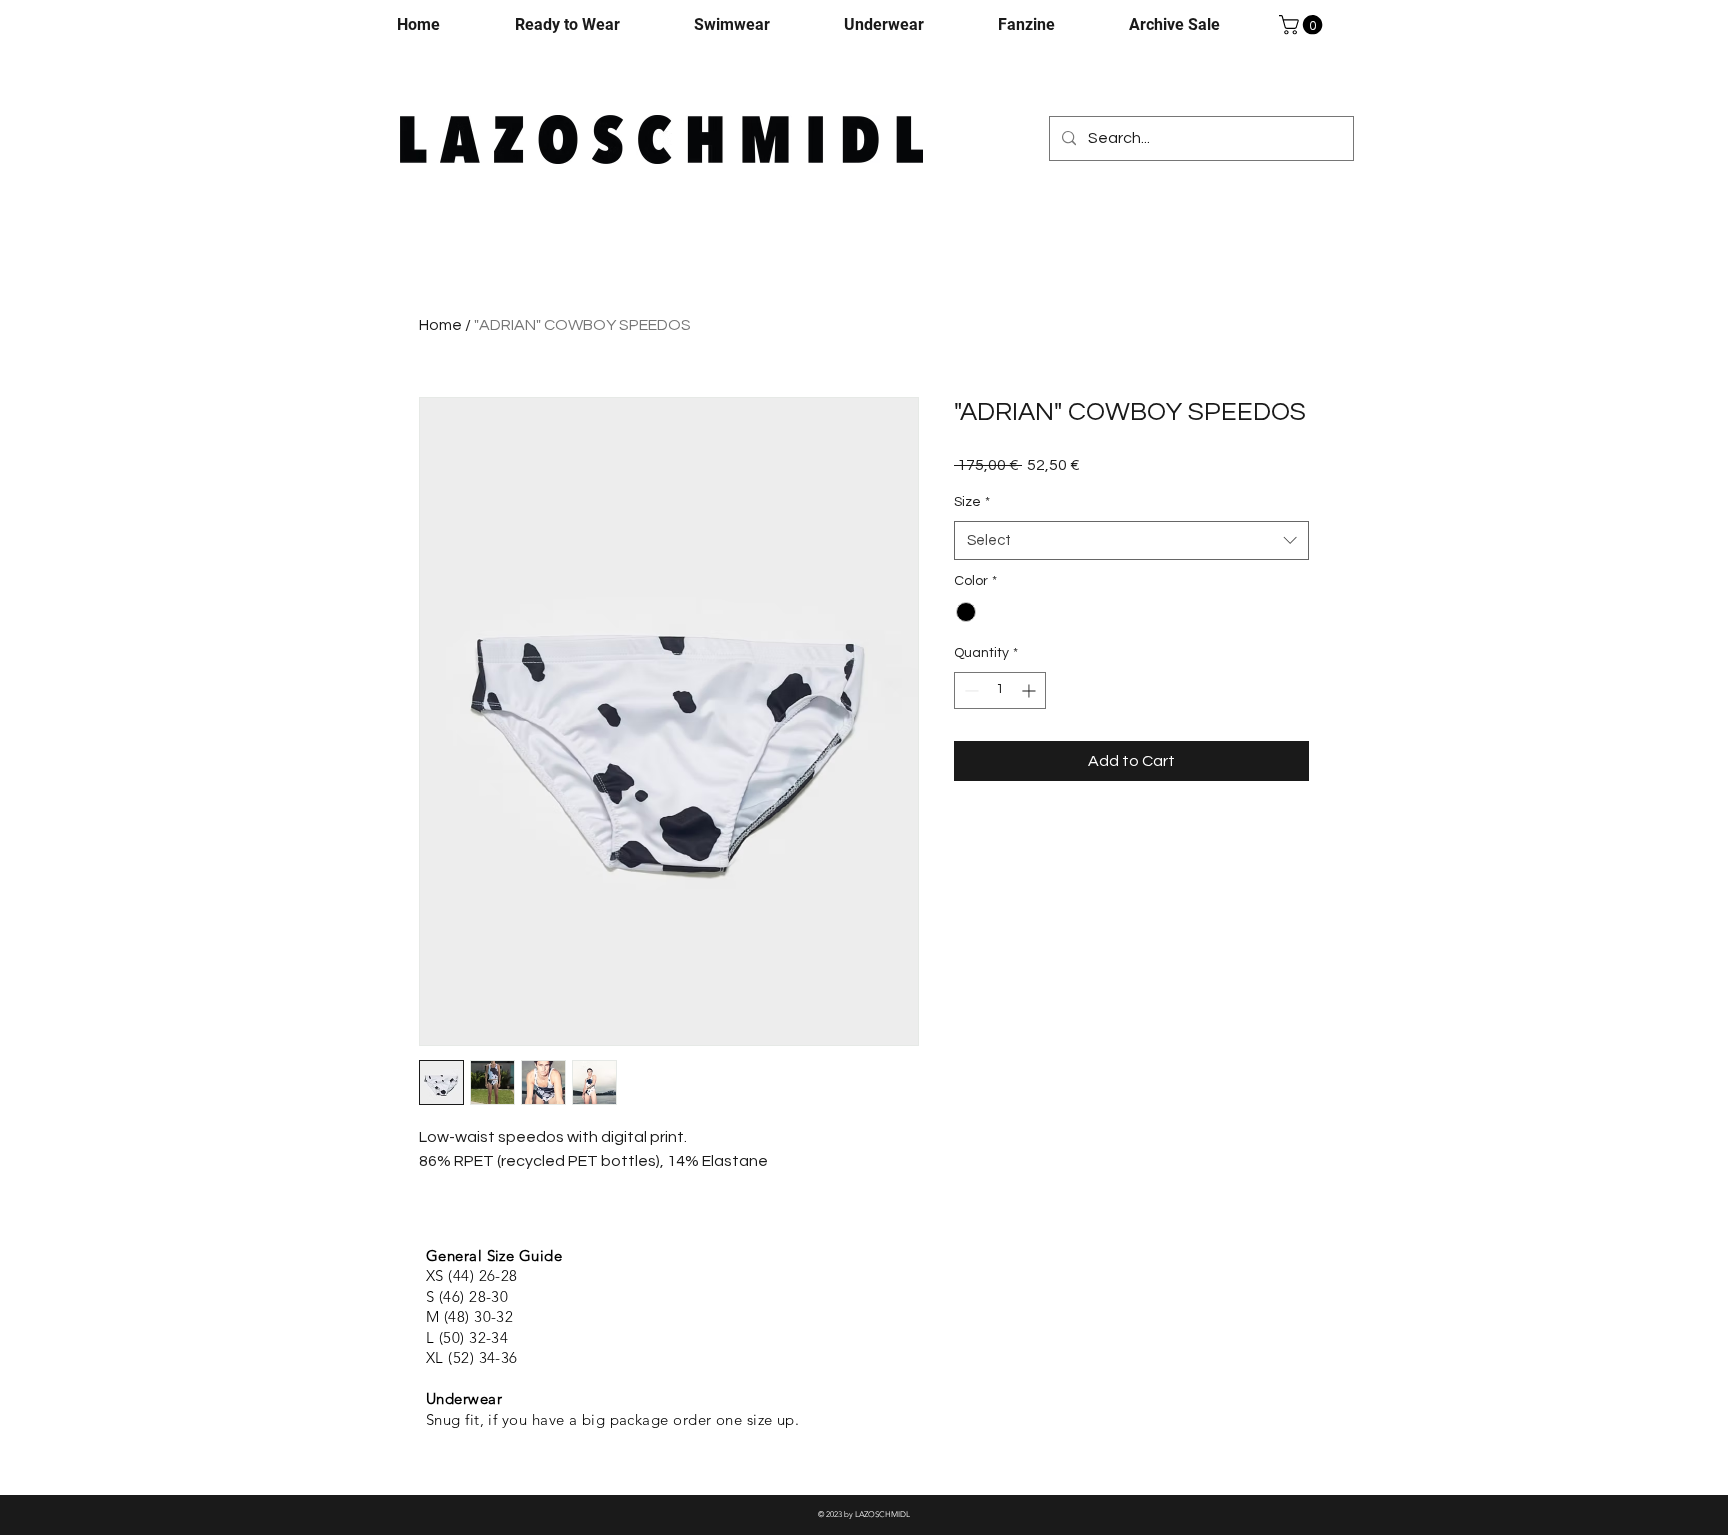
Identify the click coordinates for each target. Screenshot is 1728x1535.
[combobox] (1131, 540)
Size (972, 502)
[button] (1303, 25)
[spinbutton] (1000, 690)
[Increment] (1030, 690)
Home (440, 325)
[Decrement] (969, 690)
